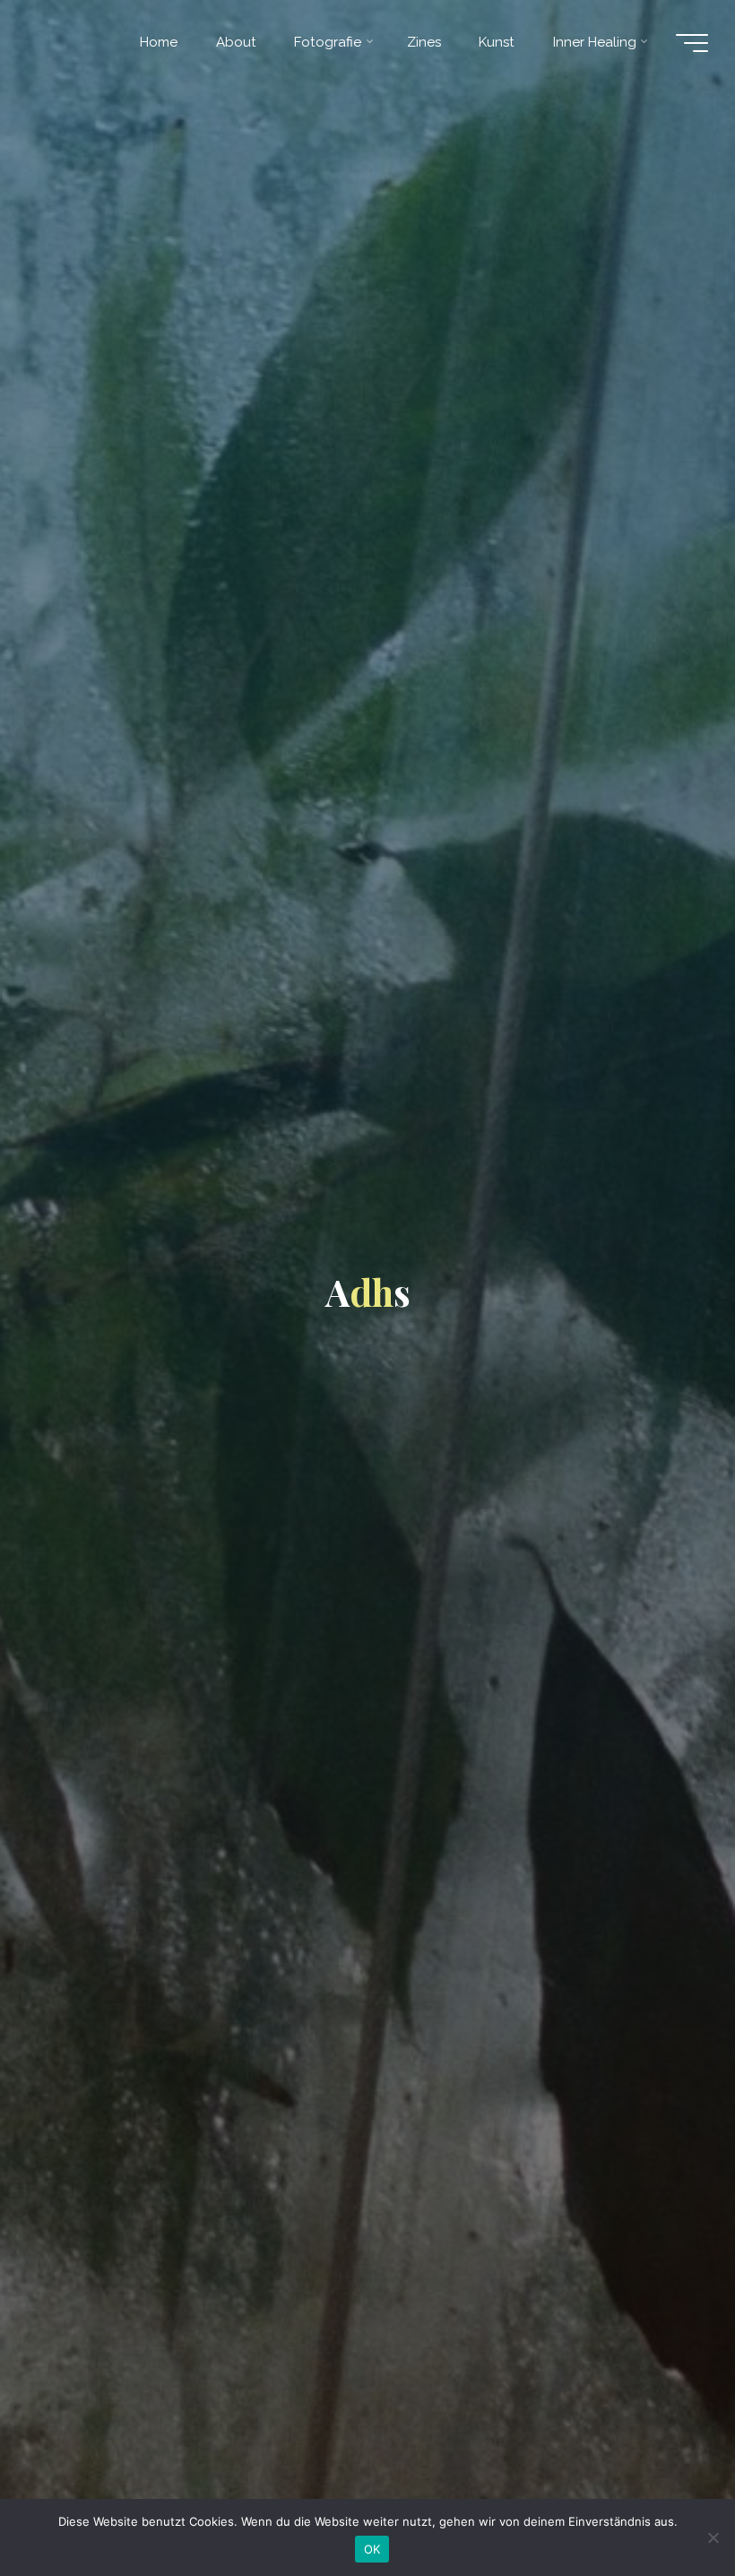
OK (372, 2549)
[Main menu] (692, 43)
